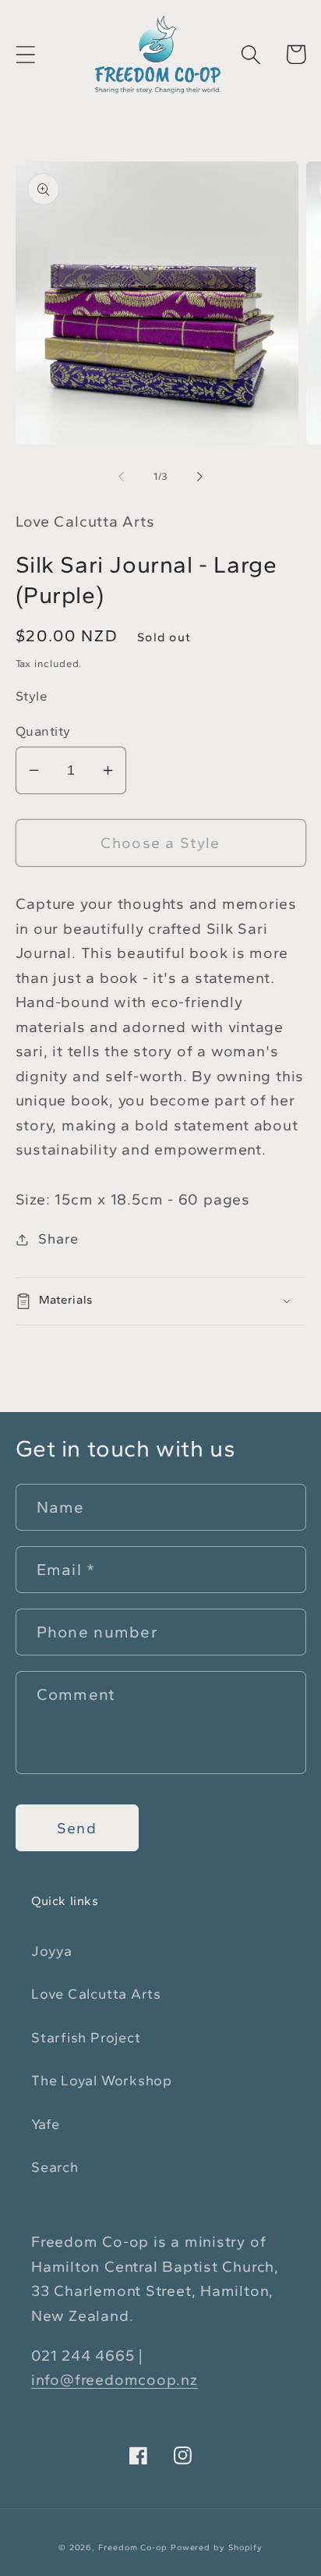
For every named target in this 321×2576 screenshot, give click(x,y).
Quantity (43, 731)
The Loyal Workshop (102, 2081)
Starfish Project (86, 2038)
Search (55, 2167)
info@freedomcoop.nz (115, 2379)
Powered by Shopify (217, 2548)
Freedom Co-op (133, 2548)
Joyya (52, 1951)
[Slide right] (200, 477)
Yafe (46, 2124)
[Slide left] (121, 477)
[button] (25, 54)
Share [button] (58, 1239)
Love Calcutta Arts (96, 1994)
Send (77, 1828)
